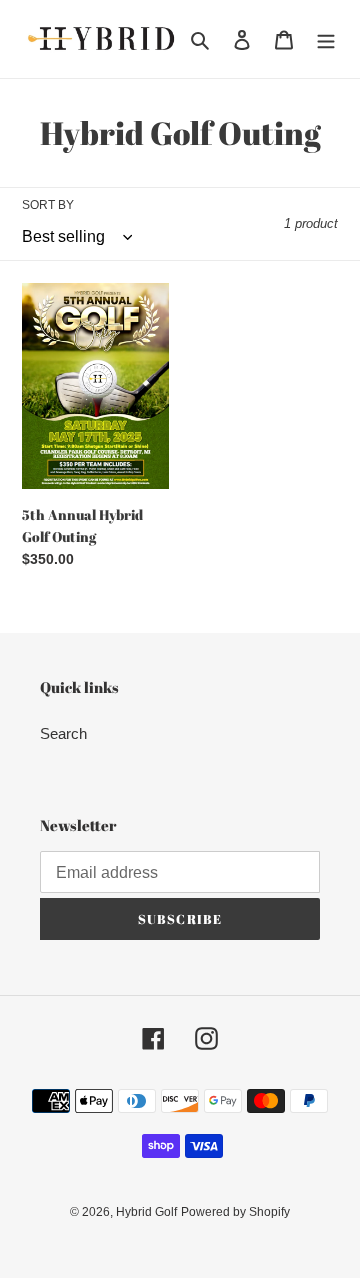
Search (63, 733)
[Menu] (326, 39)
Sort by (48, 205)
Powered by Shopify (235, 1212)
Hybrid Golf (146, 1212)
